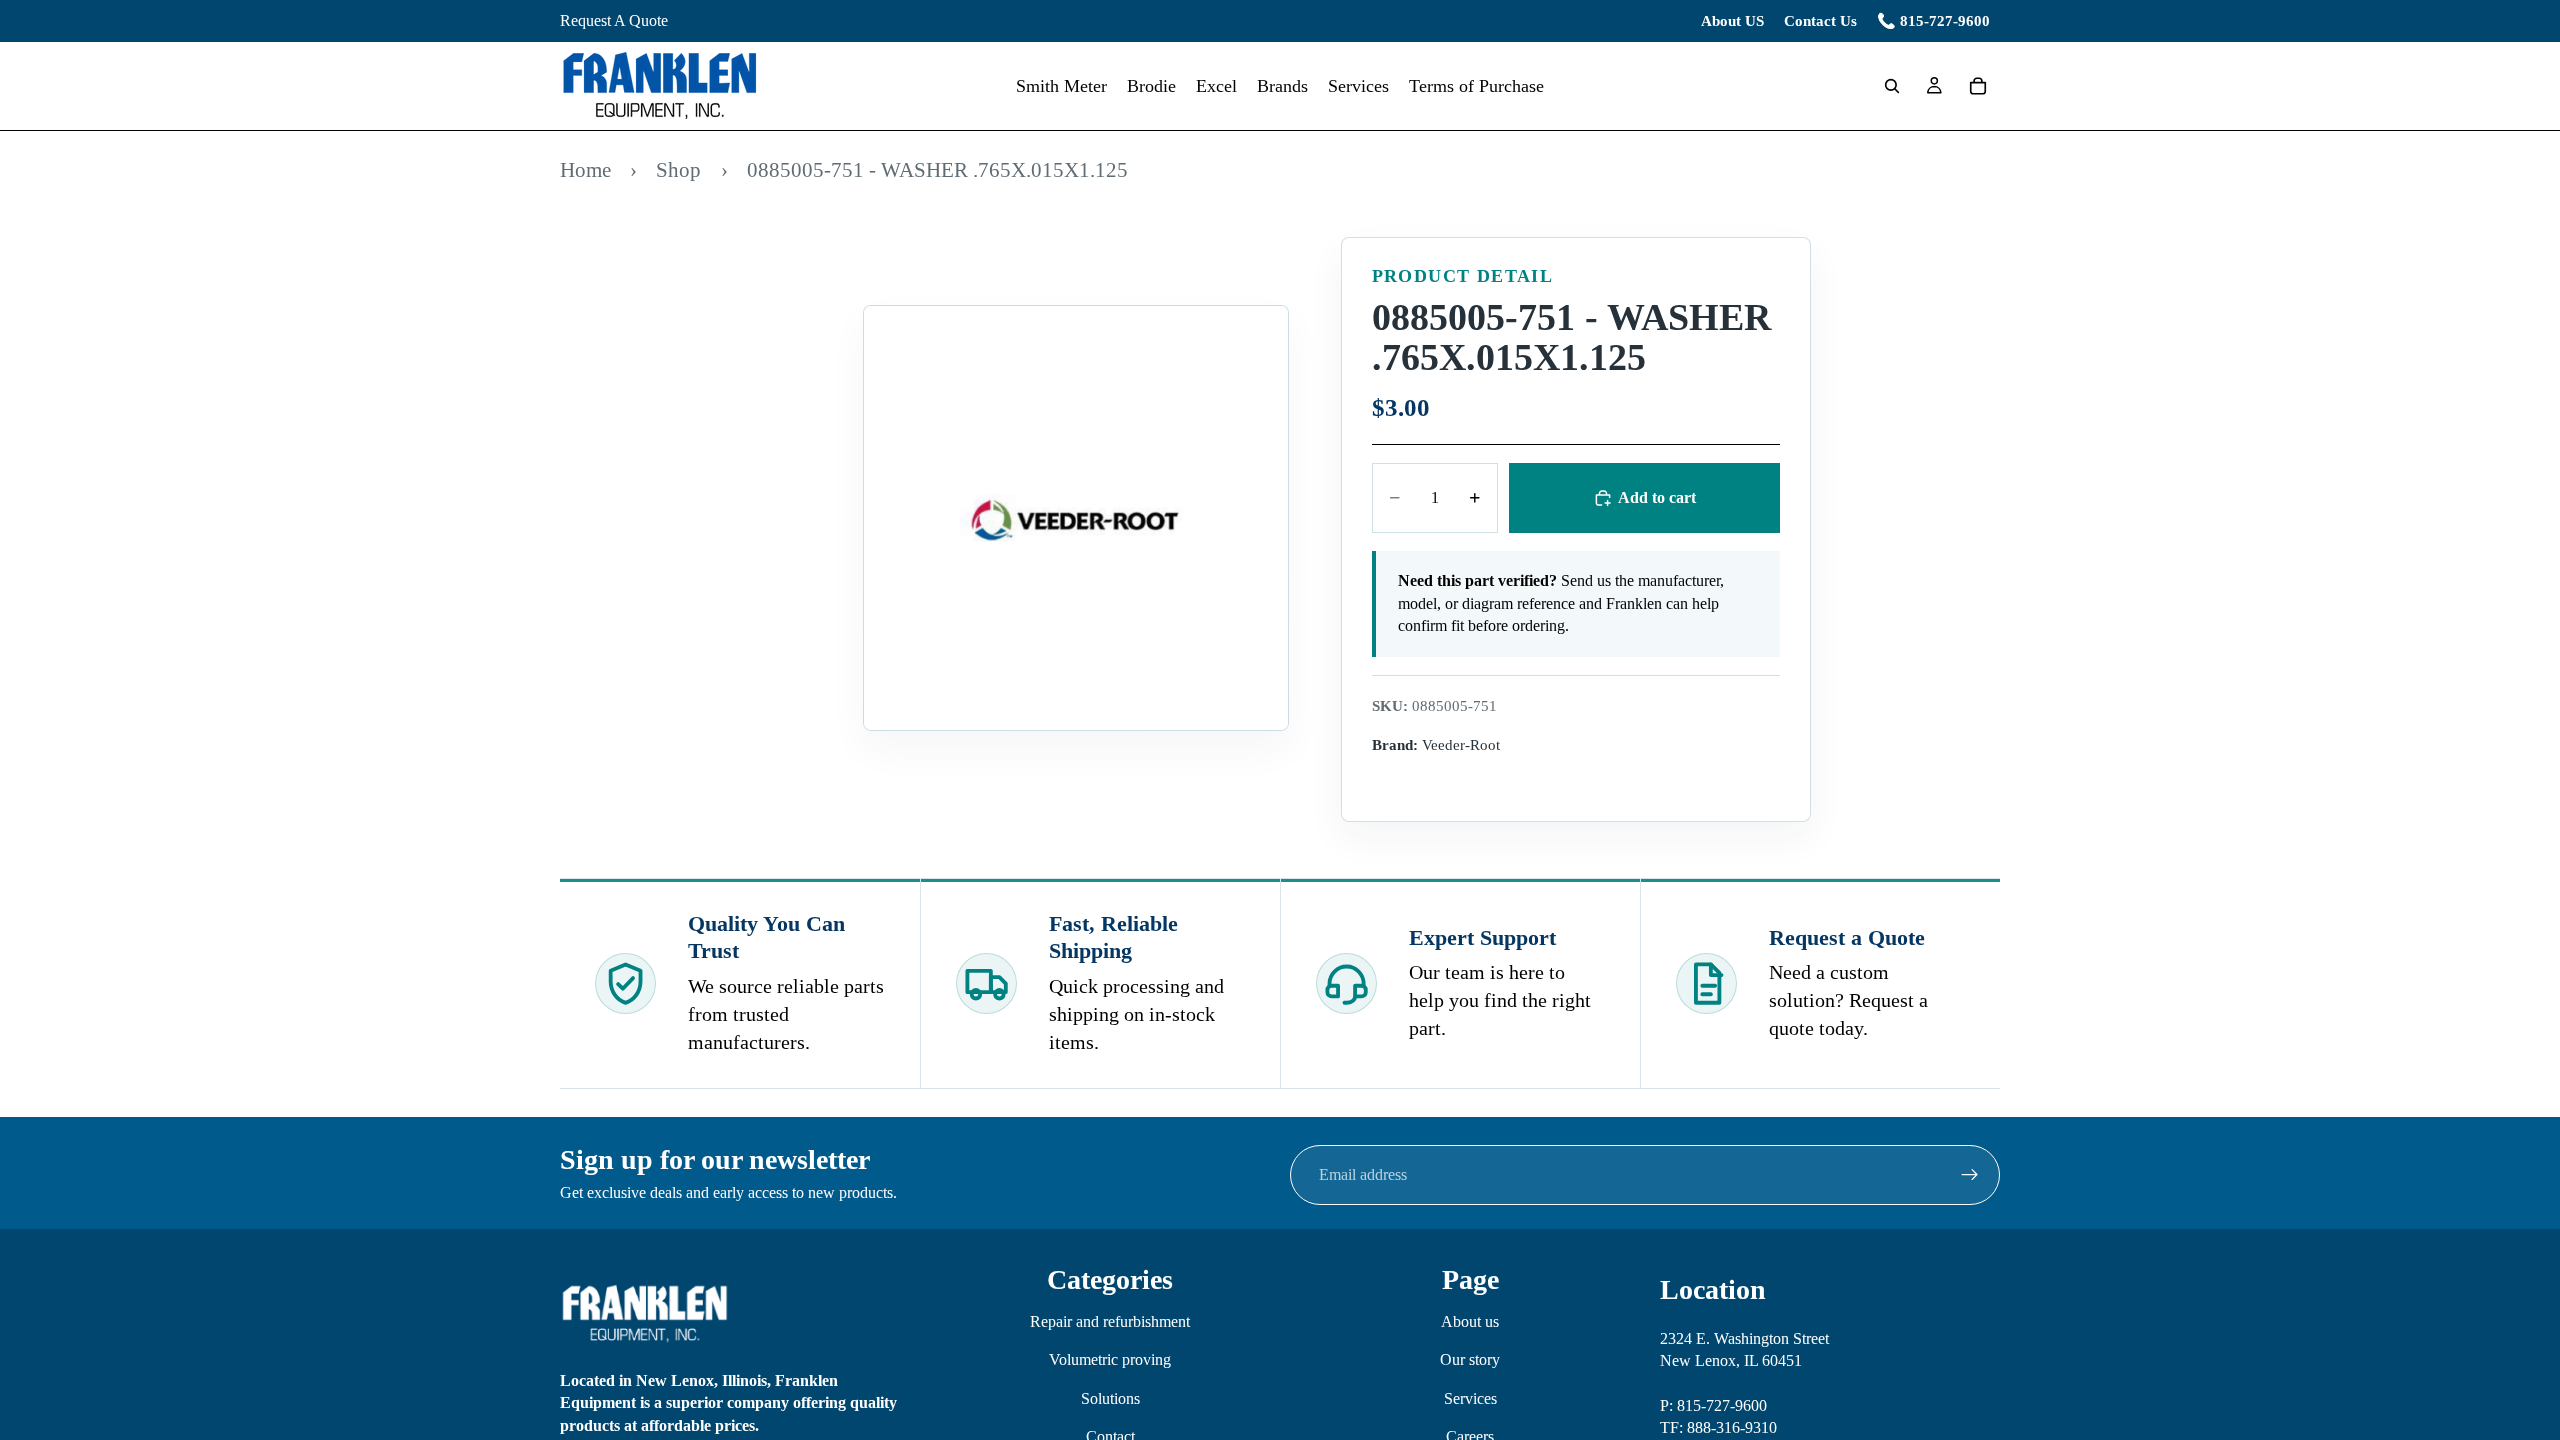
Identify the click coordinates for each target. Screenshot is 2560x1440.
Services (1470, 1397)
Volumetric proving (1110, 1359)
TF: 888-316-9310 (1718, 1427)
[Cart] (1978, 86)
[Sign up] (1970, 1175)
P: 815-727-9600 (1713, 1405)
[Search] (1892, 86)
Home (585, 169)
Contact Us (1820, 21)
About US (1732, 21)
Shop (678, 169)
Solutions (1110, 1397)
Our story (1470, 1359)
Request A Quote (614, 20)
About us (1470, 1321)
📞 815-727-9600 (1933, 21)
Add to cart (1657, 497)
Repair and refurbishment (1110, 1321)
